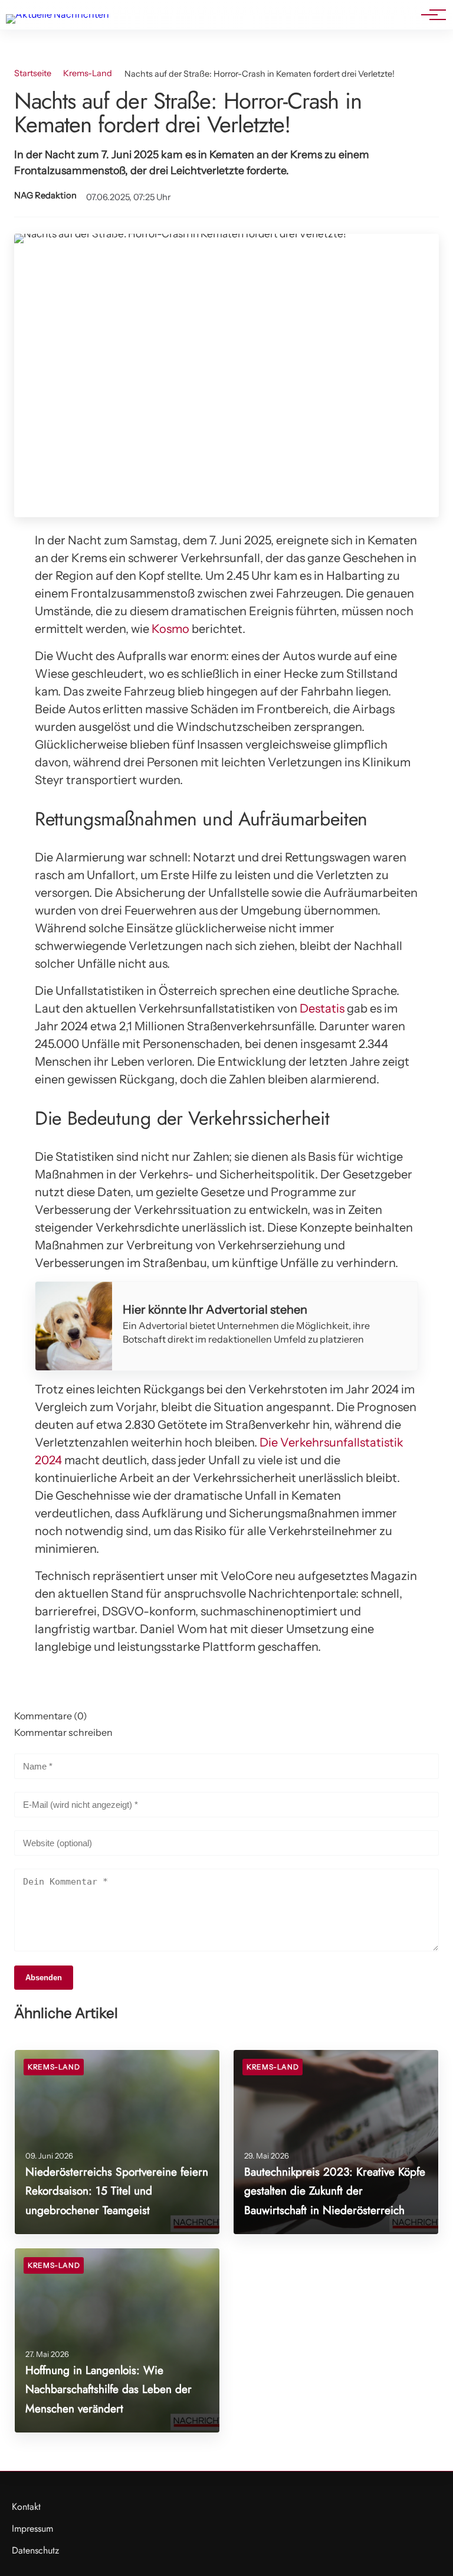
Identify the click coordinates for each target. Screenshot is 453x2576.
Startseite (33, 73)
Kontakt (26, 2507)
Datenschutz (35, 2550)
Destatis (322, 1008)
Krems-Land (88, 73)
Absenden (44, 1978)
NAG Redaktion (45, 195)
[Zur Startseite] (58, 14)
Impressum (32, 2528)
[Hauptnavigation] (429, 15)
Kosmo (170, 629)
